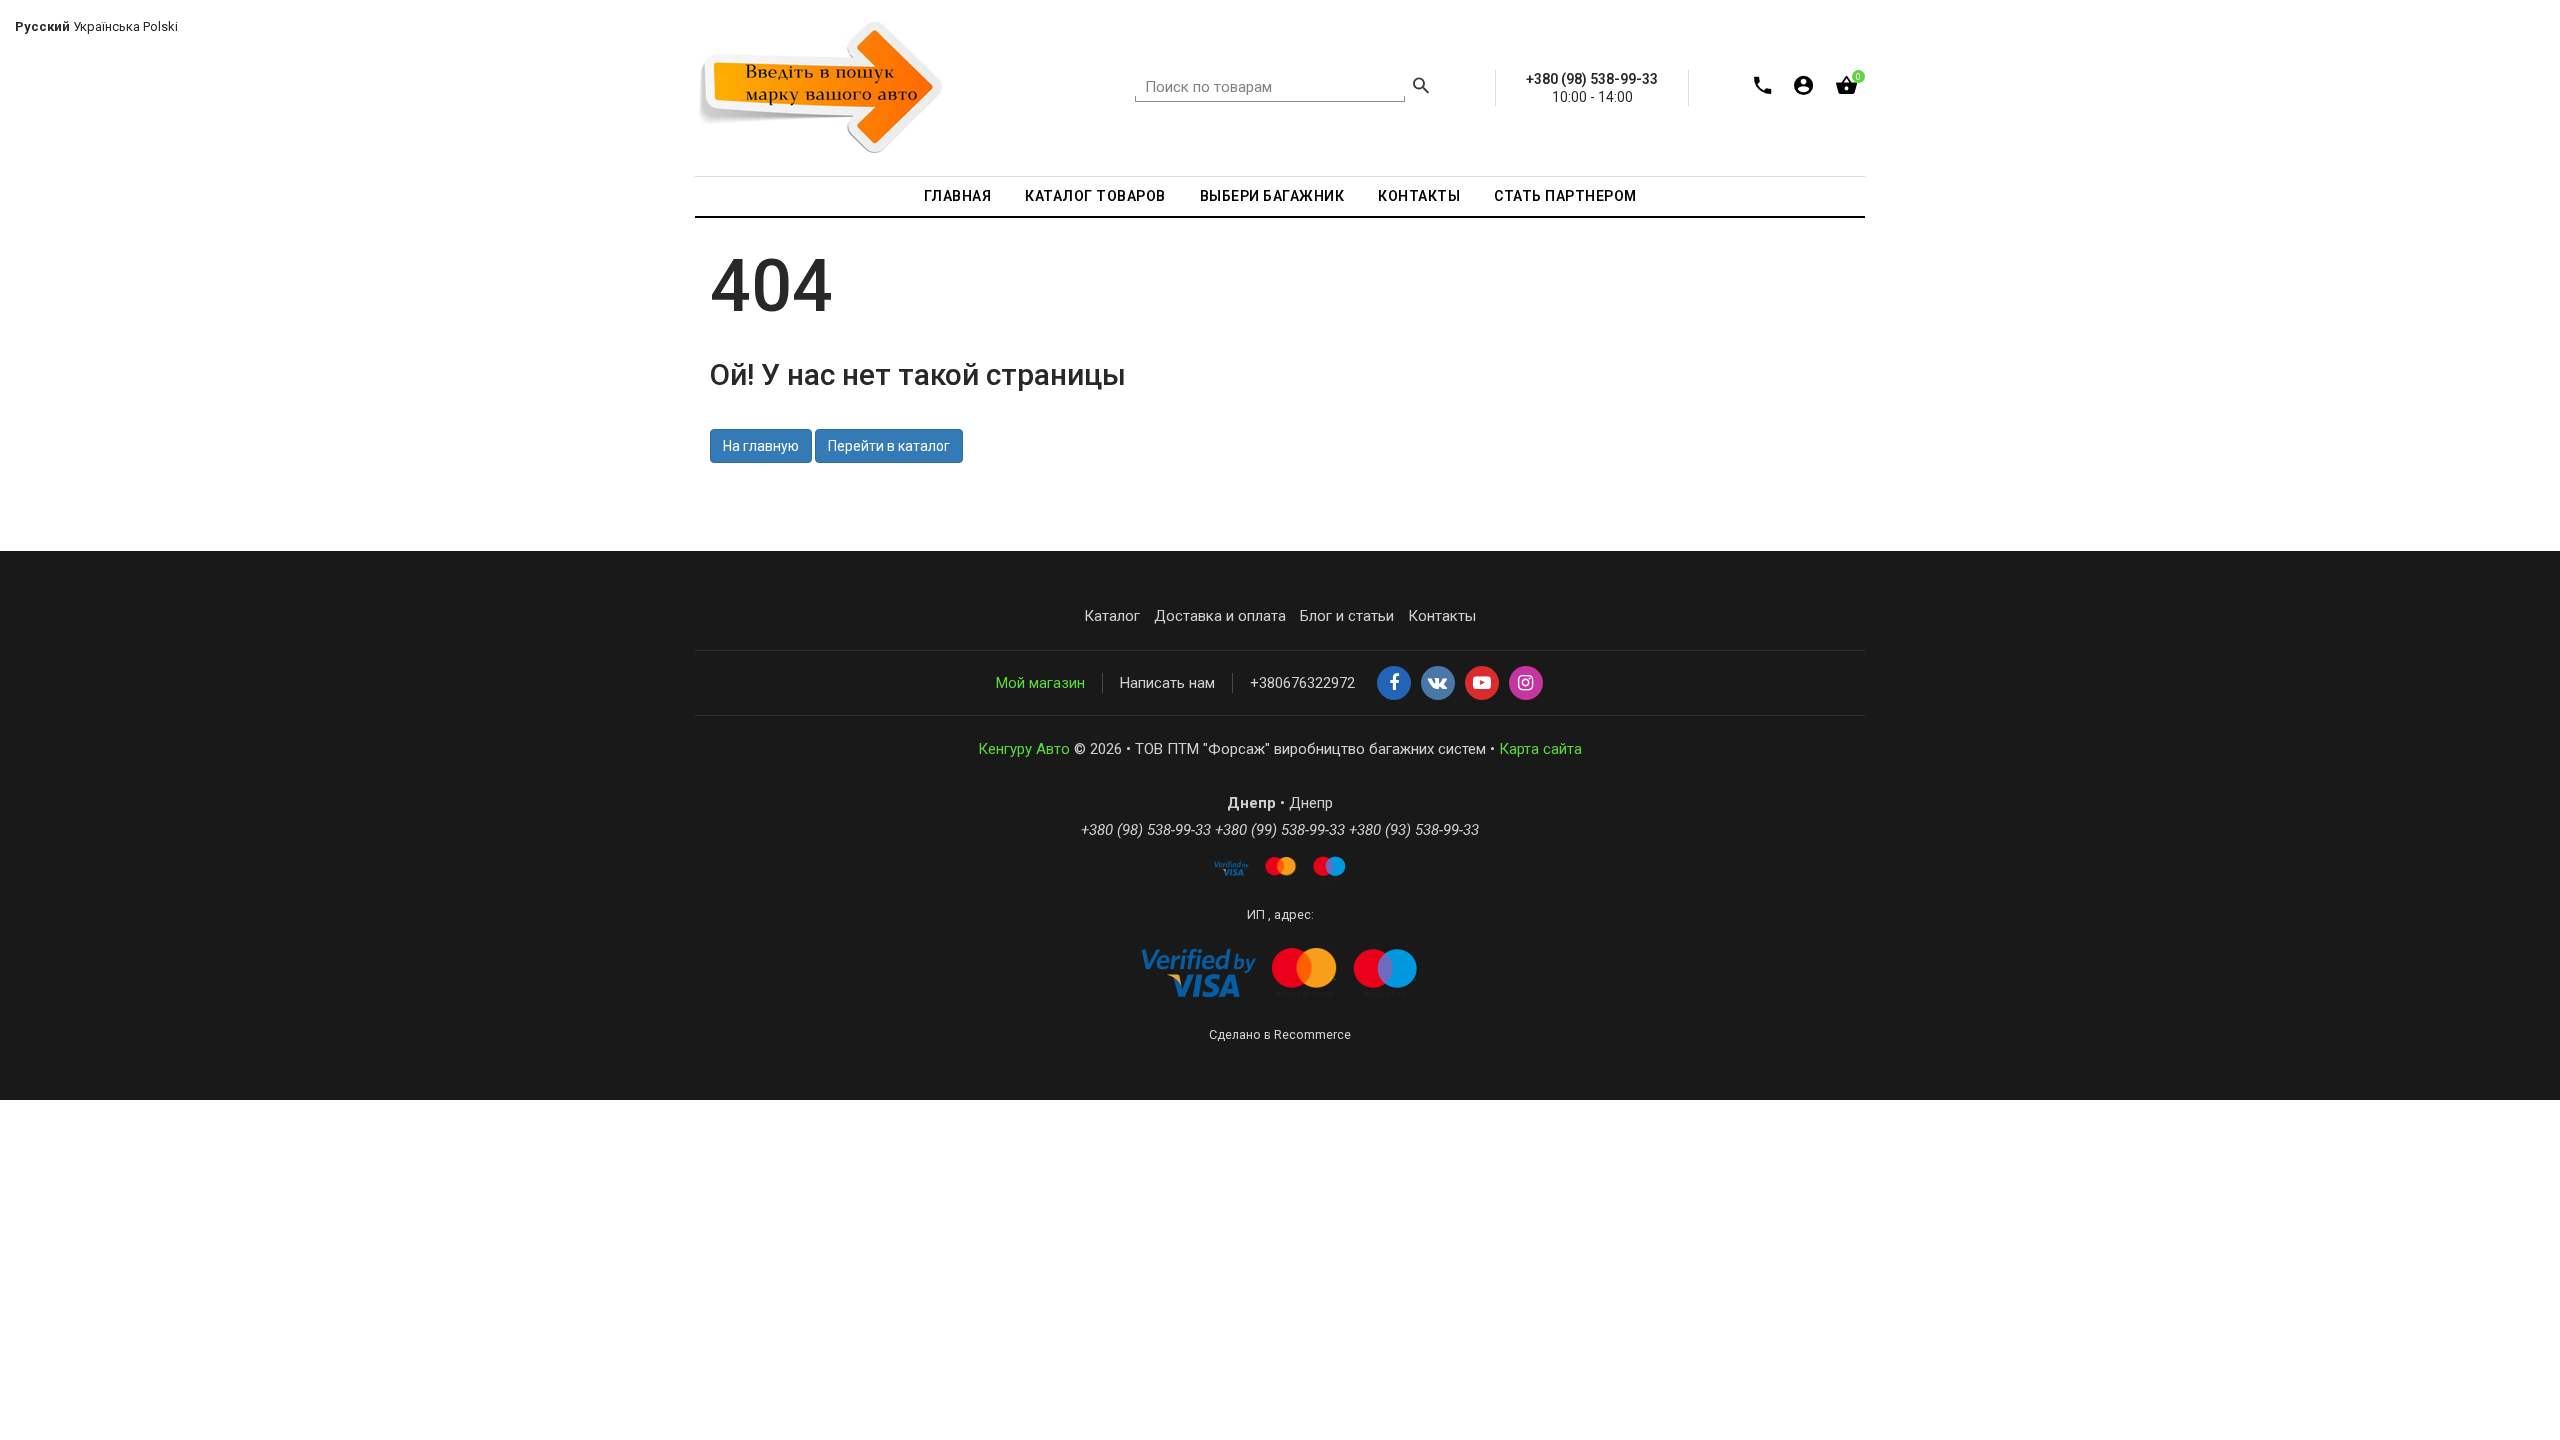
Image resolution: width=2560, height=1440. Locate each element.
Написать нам (1167, 683)
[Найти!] (1421, 88)
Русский (42, 26)
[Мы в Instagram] (1526, 684)
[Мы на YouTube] (1482, 684)
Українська (106, 26)
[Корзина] (1846, 89)
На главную (761, 446)
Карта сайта (1540, 749)
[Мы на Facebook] (1394, 684)
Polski (160, 26)
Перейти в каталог (889, 446)
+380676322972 (1302, 683)
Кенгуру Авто (1024, 749)
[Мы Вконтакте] (1438, 684)
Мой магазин (1040, 683)
